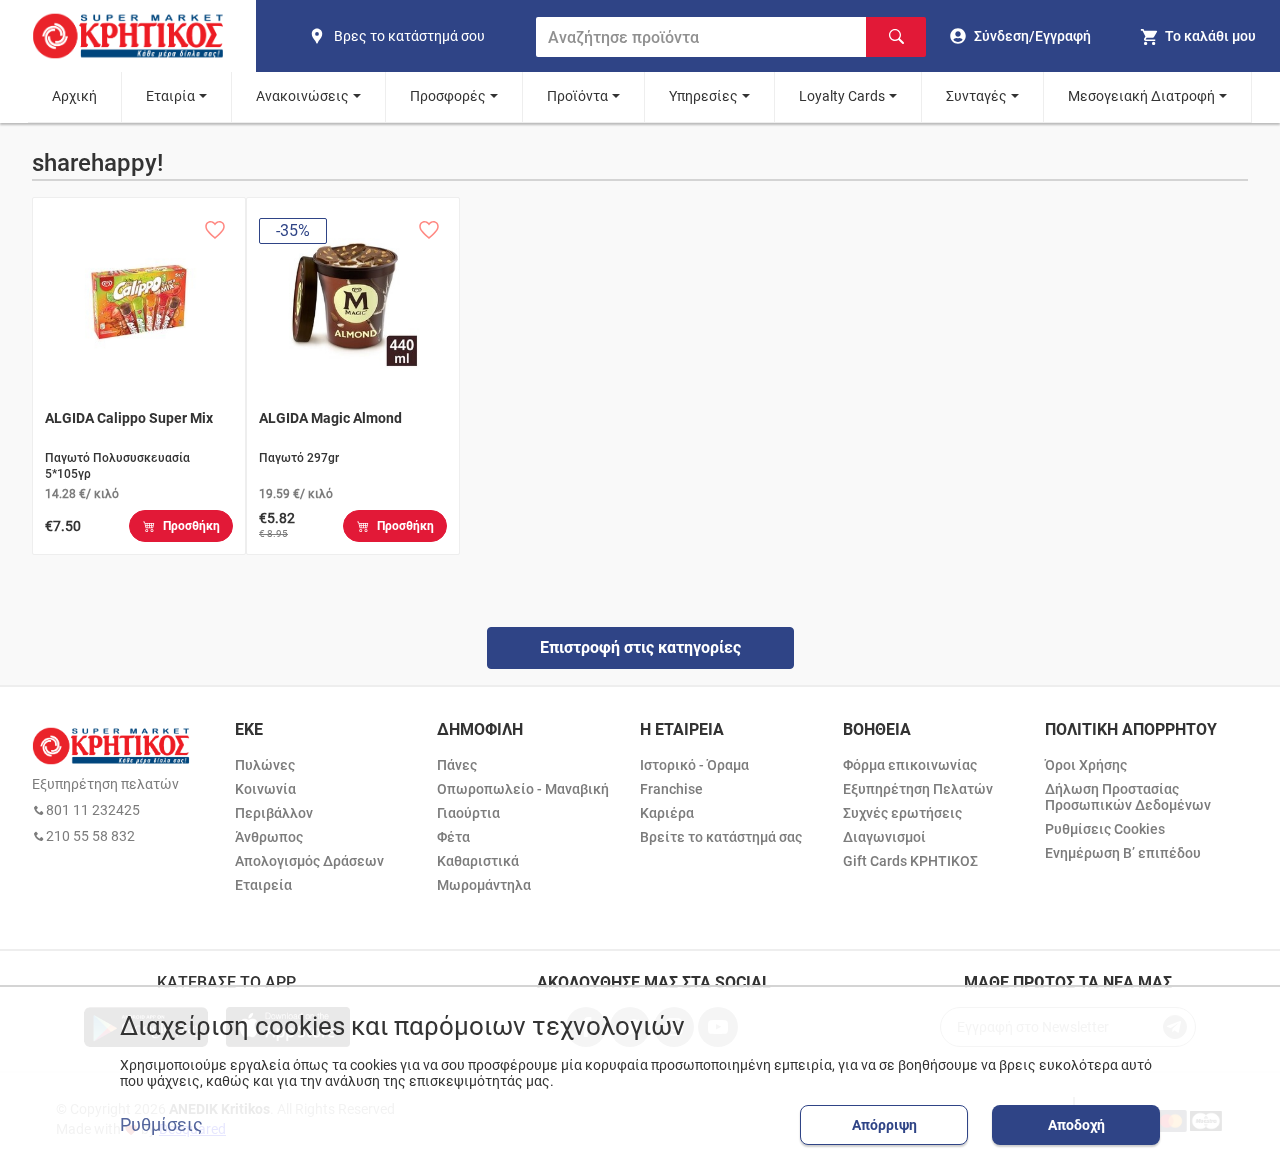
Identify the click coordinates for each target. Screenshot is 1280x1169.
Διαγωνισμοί (884, 837)
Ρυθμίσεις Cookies (1105, 829)
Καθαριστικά (478, 861)
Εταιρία (170, 96)
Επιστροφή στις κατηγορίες (640, 647)
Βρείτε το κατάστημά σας (721, 837)
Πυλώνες (265, 765)
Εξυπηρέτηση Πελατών (918, 789)
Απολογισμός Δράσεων (309, 861)
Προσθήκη (191, 526)
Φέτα (453, 837)
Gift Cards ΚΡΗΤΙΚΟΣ (910, 861)
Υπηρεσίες (703, 96)
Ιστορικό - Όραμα (694, 765)
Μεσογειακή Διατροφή (1141, 96)
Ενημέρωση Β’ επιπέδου (1123, 853)
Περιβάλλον (274, 813)
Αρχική (74, 96)
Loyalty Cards (842, 96)
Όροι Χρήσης (1086, 765)
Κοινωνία (265, 789)
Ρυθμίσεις (161, 1125)
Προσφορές (448, 96)
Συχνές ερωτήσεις (902, 813)
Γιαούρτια (468, 813)
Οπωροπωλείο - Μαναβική (523, 789)
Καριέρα (667, 813)
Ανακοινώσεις (302, 96)
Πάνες (457, 765)
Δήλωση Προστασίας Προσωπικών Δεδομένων (1128, 797)
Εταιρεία (263, 885)
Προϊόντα (577, 96)
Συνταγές (976, 96)
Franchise (671, 789)
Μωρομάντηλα (484, 885)
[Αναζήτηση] (896, 37)
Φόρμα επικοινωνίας (910, 765)
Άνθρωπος (269, 837)
